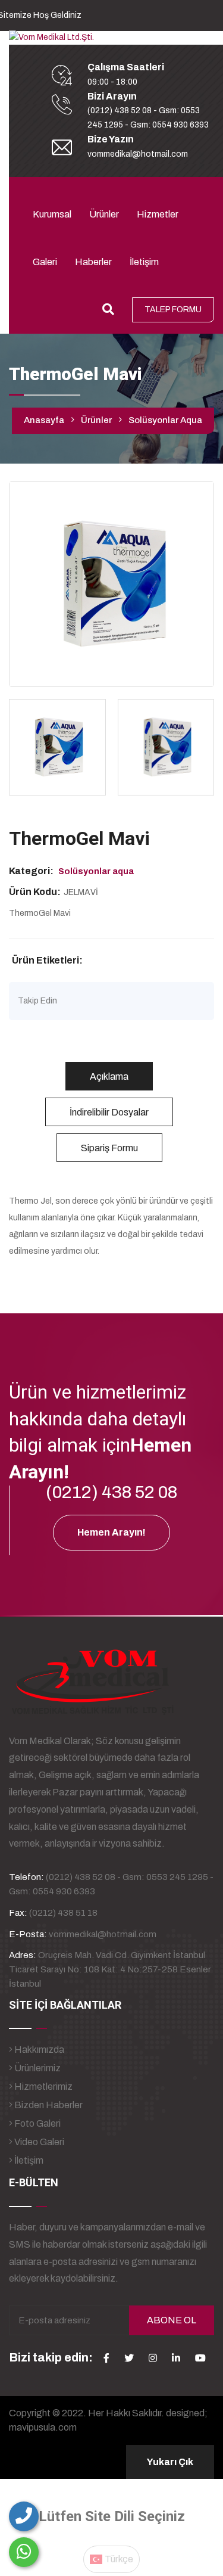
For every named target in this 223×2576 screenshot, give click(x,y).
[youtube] (200, 2358)
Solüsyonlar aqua (165, 420)
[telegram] (129, 2358)
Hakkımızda (38, 2050)
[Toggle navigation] (40, 187)
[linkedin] (176, 2358)
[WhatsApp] (24, 2552)
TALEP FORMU (173, 310)
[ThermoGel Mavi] (111, 584)
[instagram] (153, 2358)
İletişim (144, 262)
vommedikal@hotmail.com (138, 154)
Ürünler (104, 214)
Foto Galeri (37, 2123)
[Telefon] (24, 2516)
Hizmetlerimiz (43, 2086)
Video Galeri (38, 2142)
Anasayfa (44, 420)
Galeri (45, 262)
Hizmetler (158, 214)
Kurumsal (52, 214)
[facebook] (106, 2358)
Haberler (93, 262)
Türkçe (118, 2559)
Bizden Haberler (48, 2105)
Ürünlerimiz (37, 2068)
